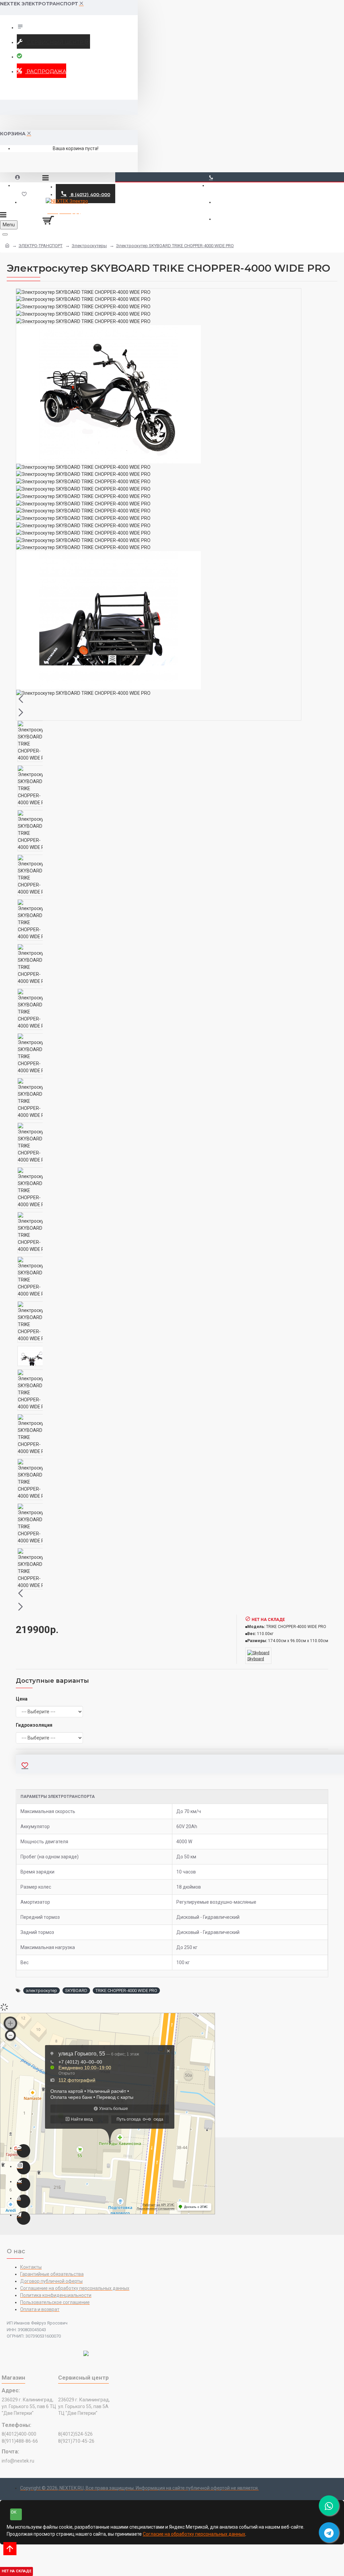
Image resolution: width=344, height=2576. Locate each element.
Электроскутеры (89, 246)
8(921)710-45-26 (76, 2441)
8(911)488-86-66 (20, 2441)
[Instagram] (24, 2168)
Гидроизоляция (34, 1725)
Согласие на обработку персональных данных (194, 2534)
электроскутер (41, 1991)
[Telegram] (24, 2218)
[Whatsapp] (24, 2151)
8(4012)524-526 (75, 2434)
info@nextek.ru (18, 2461)
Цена (22, 1699)
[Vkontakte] (24, 2184)
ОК (14, 2512)
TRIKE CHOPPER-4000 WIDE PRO (126, 1991)
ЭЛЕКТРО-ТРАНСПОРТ (40, 246)
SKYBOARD (76, 1991)
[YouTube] (24, 2201)
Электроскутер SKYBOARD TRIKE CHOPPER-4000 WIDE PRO (175, 246)
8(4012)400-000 (19, 2434)
